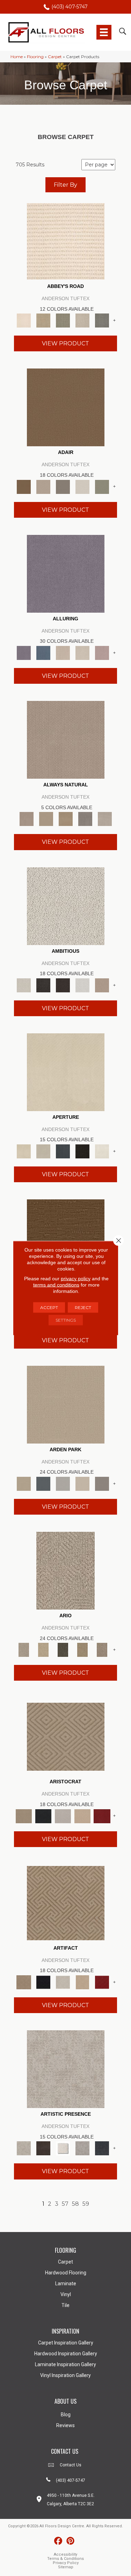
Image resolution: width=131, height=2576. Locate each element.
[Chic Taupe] (82, 320)
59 (86, 2204)
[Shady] (85, 819)
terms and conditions (56, 1285)
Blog (66, 2415)
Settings (66, 1320)
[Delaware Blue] (102, 320)
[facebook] (59, 2541)
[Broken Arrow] (102, 1649)
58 (75, 2204)
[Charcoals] (43, 985)
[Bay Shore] (82, 1649)
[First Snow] (102, 1151)
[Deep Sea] (102, 2148)
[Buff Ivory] (66, 1072)
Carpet (55, 57)
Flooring (35, 57)
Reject (83, 1307)
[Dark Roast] (63, 985)
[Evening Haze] (102, 1483)
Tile (65, 2305)
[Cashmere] (82, 1816)
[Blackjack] (43, 1816)
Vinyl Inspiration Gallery (65, 2375)
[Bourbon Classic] (66, 407)
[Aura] (66, 241)
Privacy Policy (66, 2563)
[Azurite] (43, 652)
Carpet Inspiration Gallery (66, 2343)
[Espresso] (82, 1151)
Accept (49, 1307)
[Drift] (82, 1483)
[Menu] (104, 32)
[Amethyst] (66, 573)
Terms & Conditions (65, 2559)
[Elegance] (82, 486)
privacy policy (76, 1279)
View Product (65, 343)
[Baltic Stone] (66, 2069)
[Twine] (105, 819)
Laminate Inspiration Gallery (65, 2364)
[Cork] (46, 819)
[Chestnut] (66, 1238)
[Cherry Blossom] (102, 1816)
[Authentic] (66, 1404)
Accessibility (65, 2554)
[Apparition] (63, 1649)
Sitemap (66, 2567)
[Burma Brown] (43, 2148)
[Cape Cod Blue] (63, 1151)
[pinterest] (71, 2541)
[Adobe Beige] (65, 1570)
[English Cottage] (102, 486)
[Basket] (66, 739)
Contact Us (71, 2465)
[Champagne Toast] (43, 486)
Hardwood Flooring (66, 2273)
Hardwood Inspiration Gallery (66, 2354)
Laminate (66, 2284)
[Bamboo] (43, 320)
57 (65, 2204)
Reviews (65, 2425)
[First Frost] (82, 985)
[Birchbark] (82, 652)
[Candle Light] (63, 2148)
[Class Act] (63, 486)
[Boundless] (63, 320)
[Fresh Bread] (102, 985)
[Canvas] (66, 905)
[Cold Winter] (82, 2148)
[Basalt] (63, 652)
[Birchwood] (66, 1736)
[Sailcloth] (66, 819)
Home (17, 57)
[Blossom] (102, 652)
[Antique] (43, 1649)
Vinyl (66, 2294)
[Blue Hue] (43, 1483)
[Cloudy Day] (63, 1483)
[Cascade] (63, 1816)
